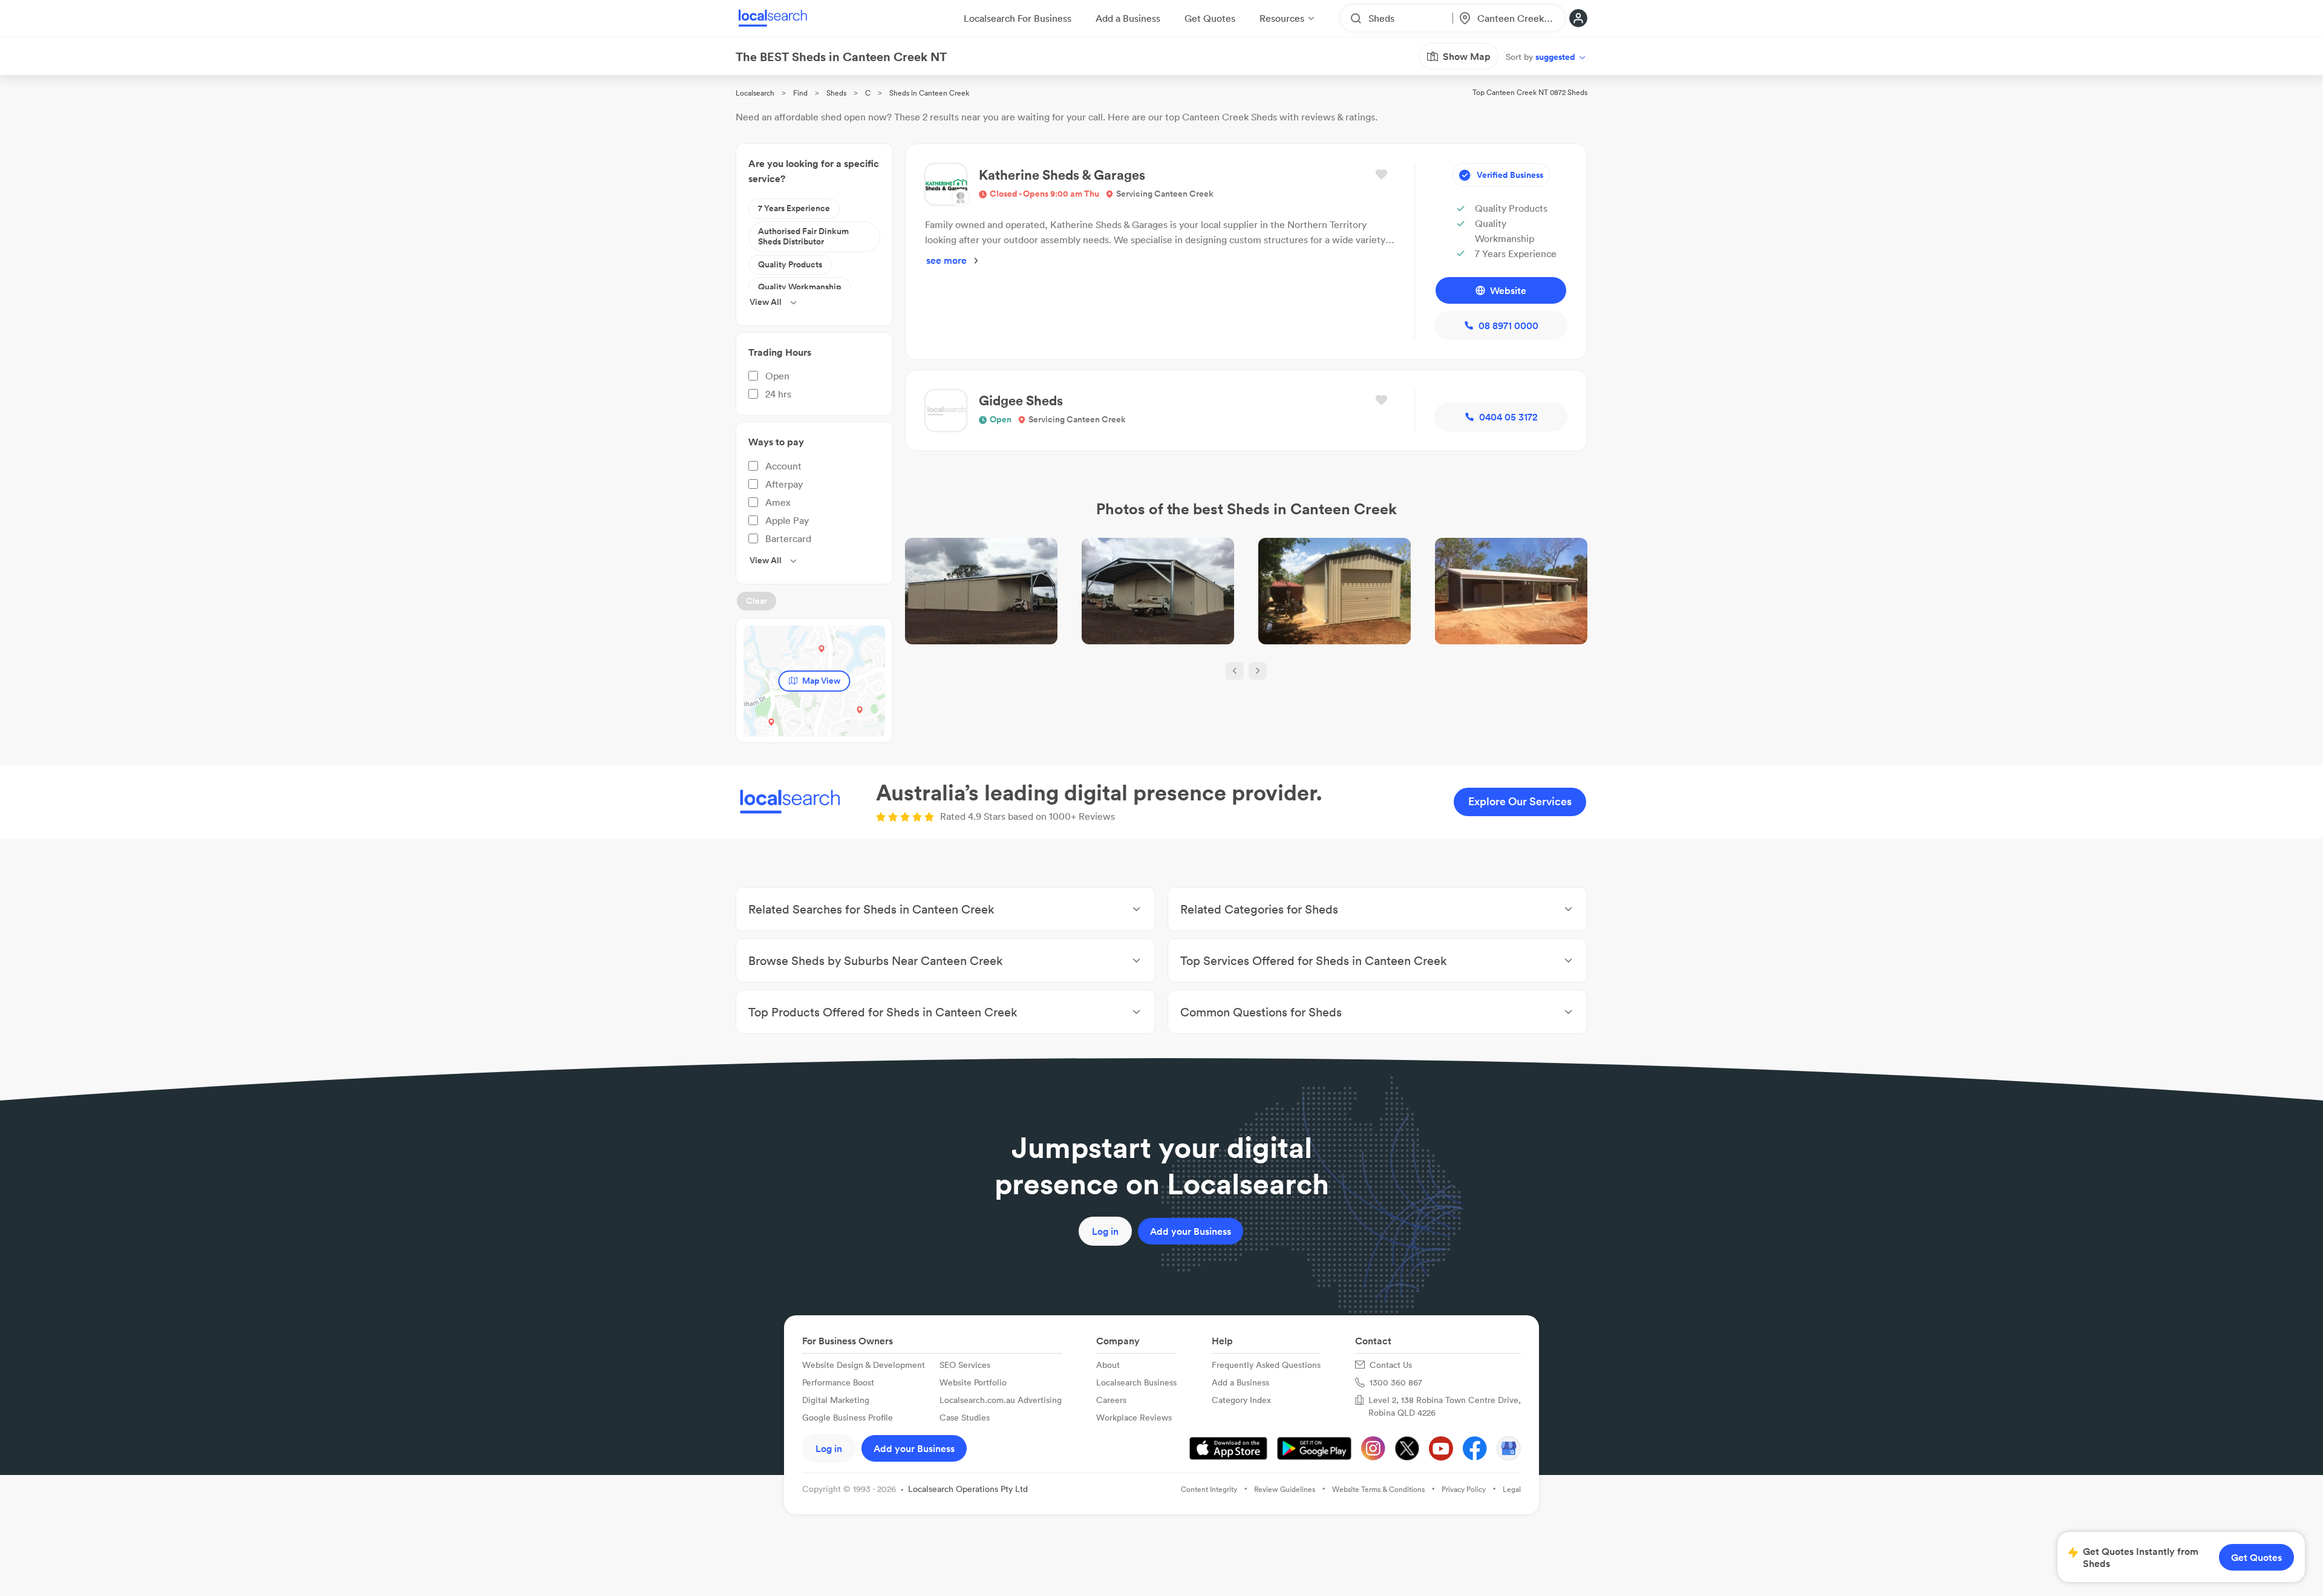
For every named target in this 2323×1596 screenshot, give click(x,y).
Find (800, 93)
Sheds (836, 93)
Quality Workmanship (799, 287)
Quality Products (790, 264)
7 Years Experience (794, 208)
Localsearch (755, 93)
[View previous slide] (1235, 671)
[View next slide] (1258, 671)
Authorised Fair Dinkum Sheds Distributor (803, 237)
